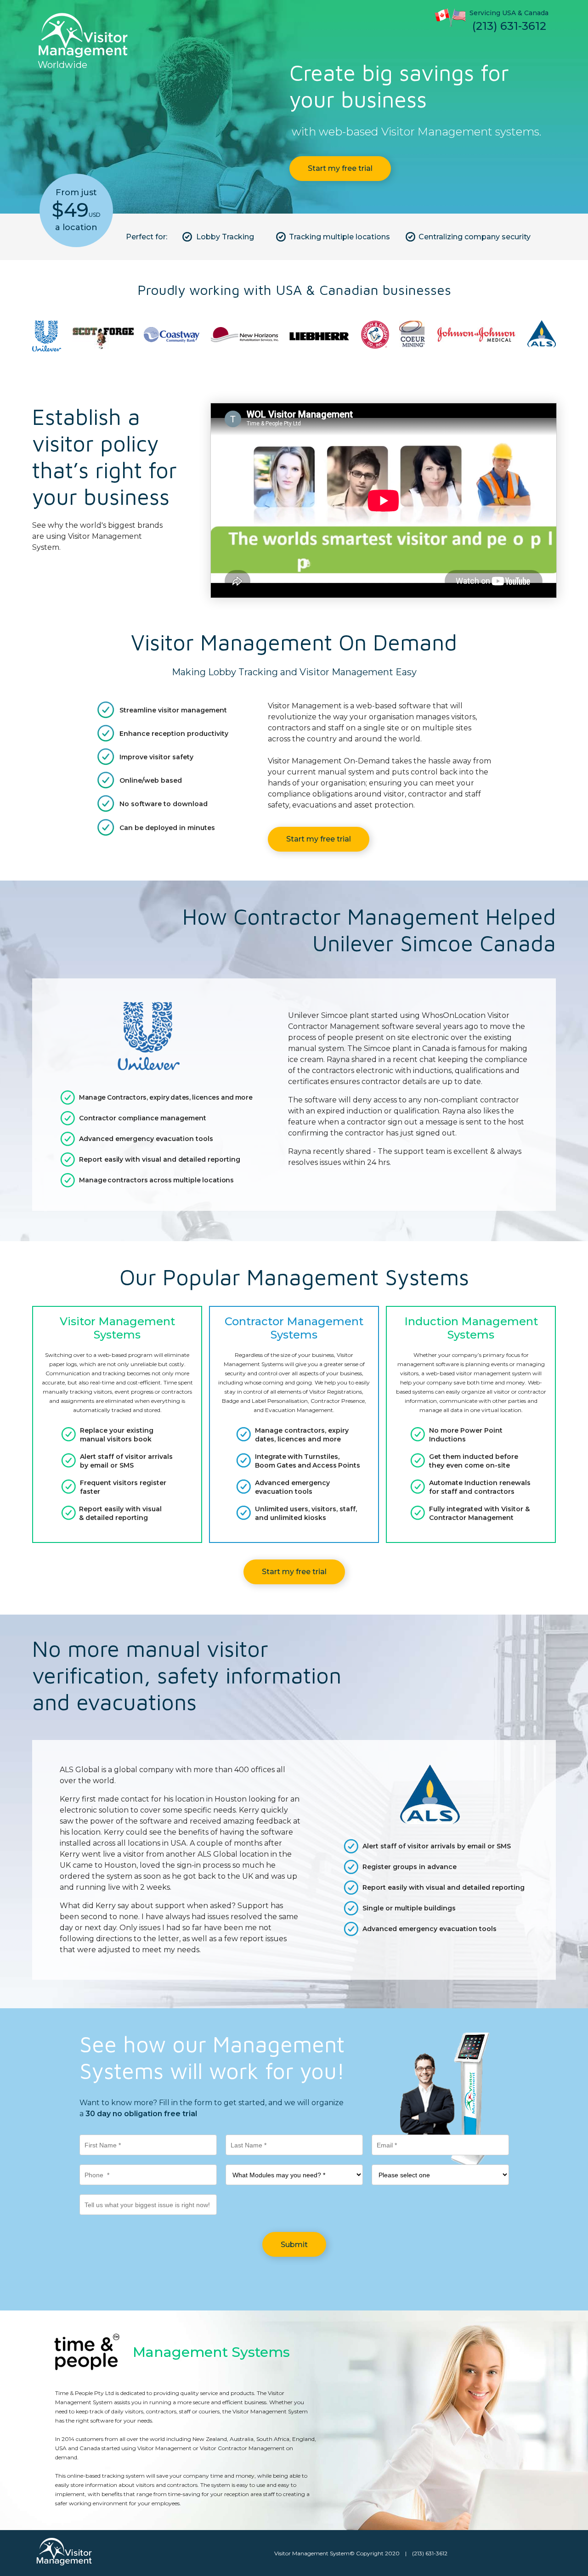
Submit (294, 2245)
